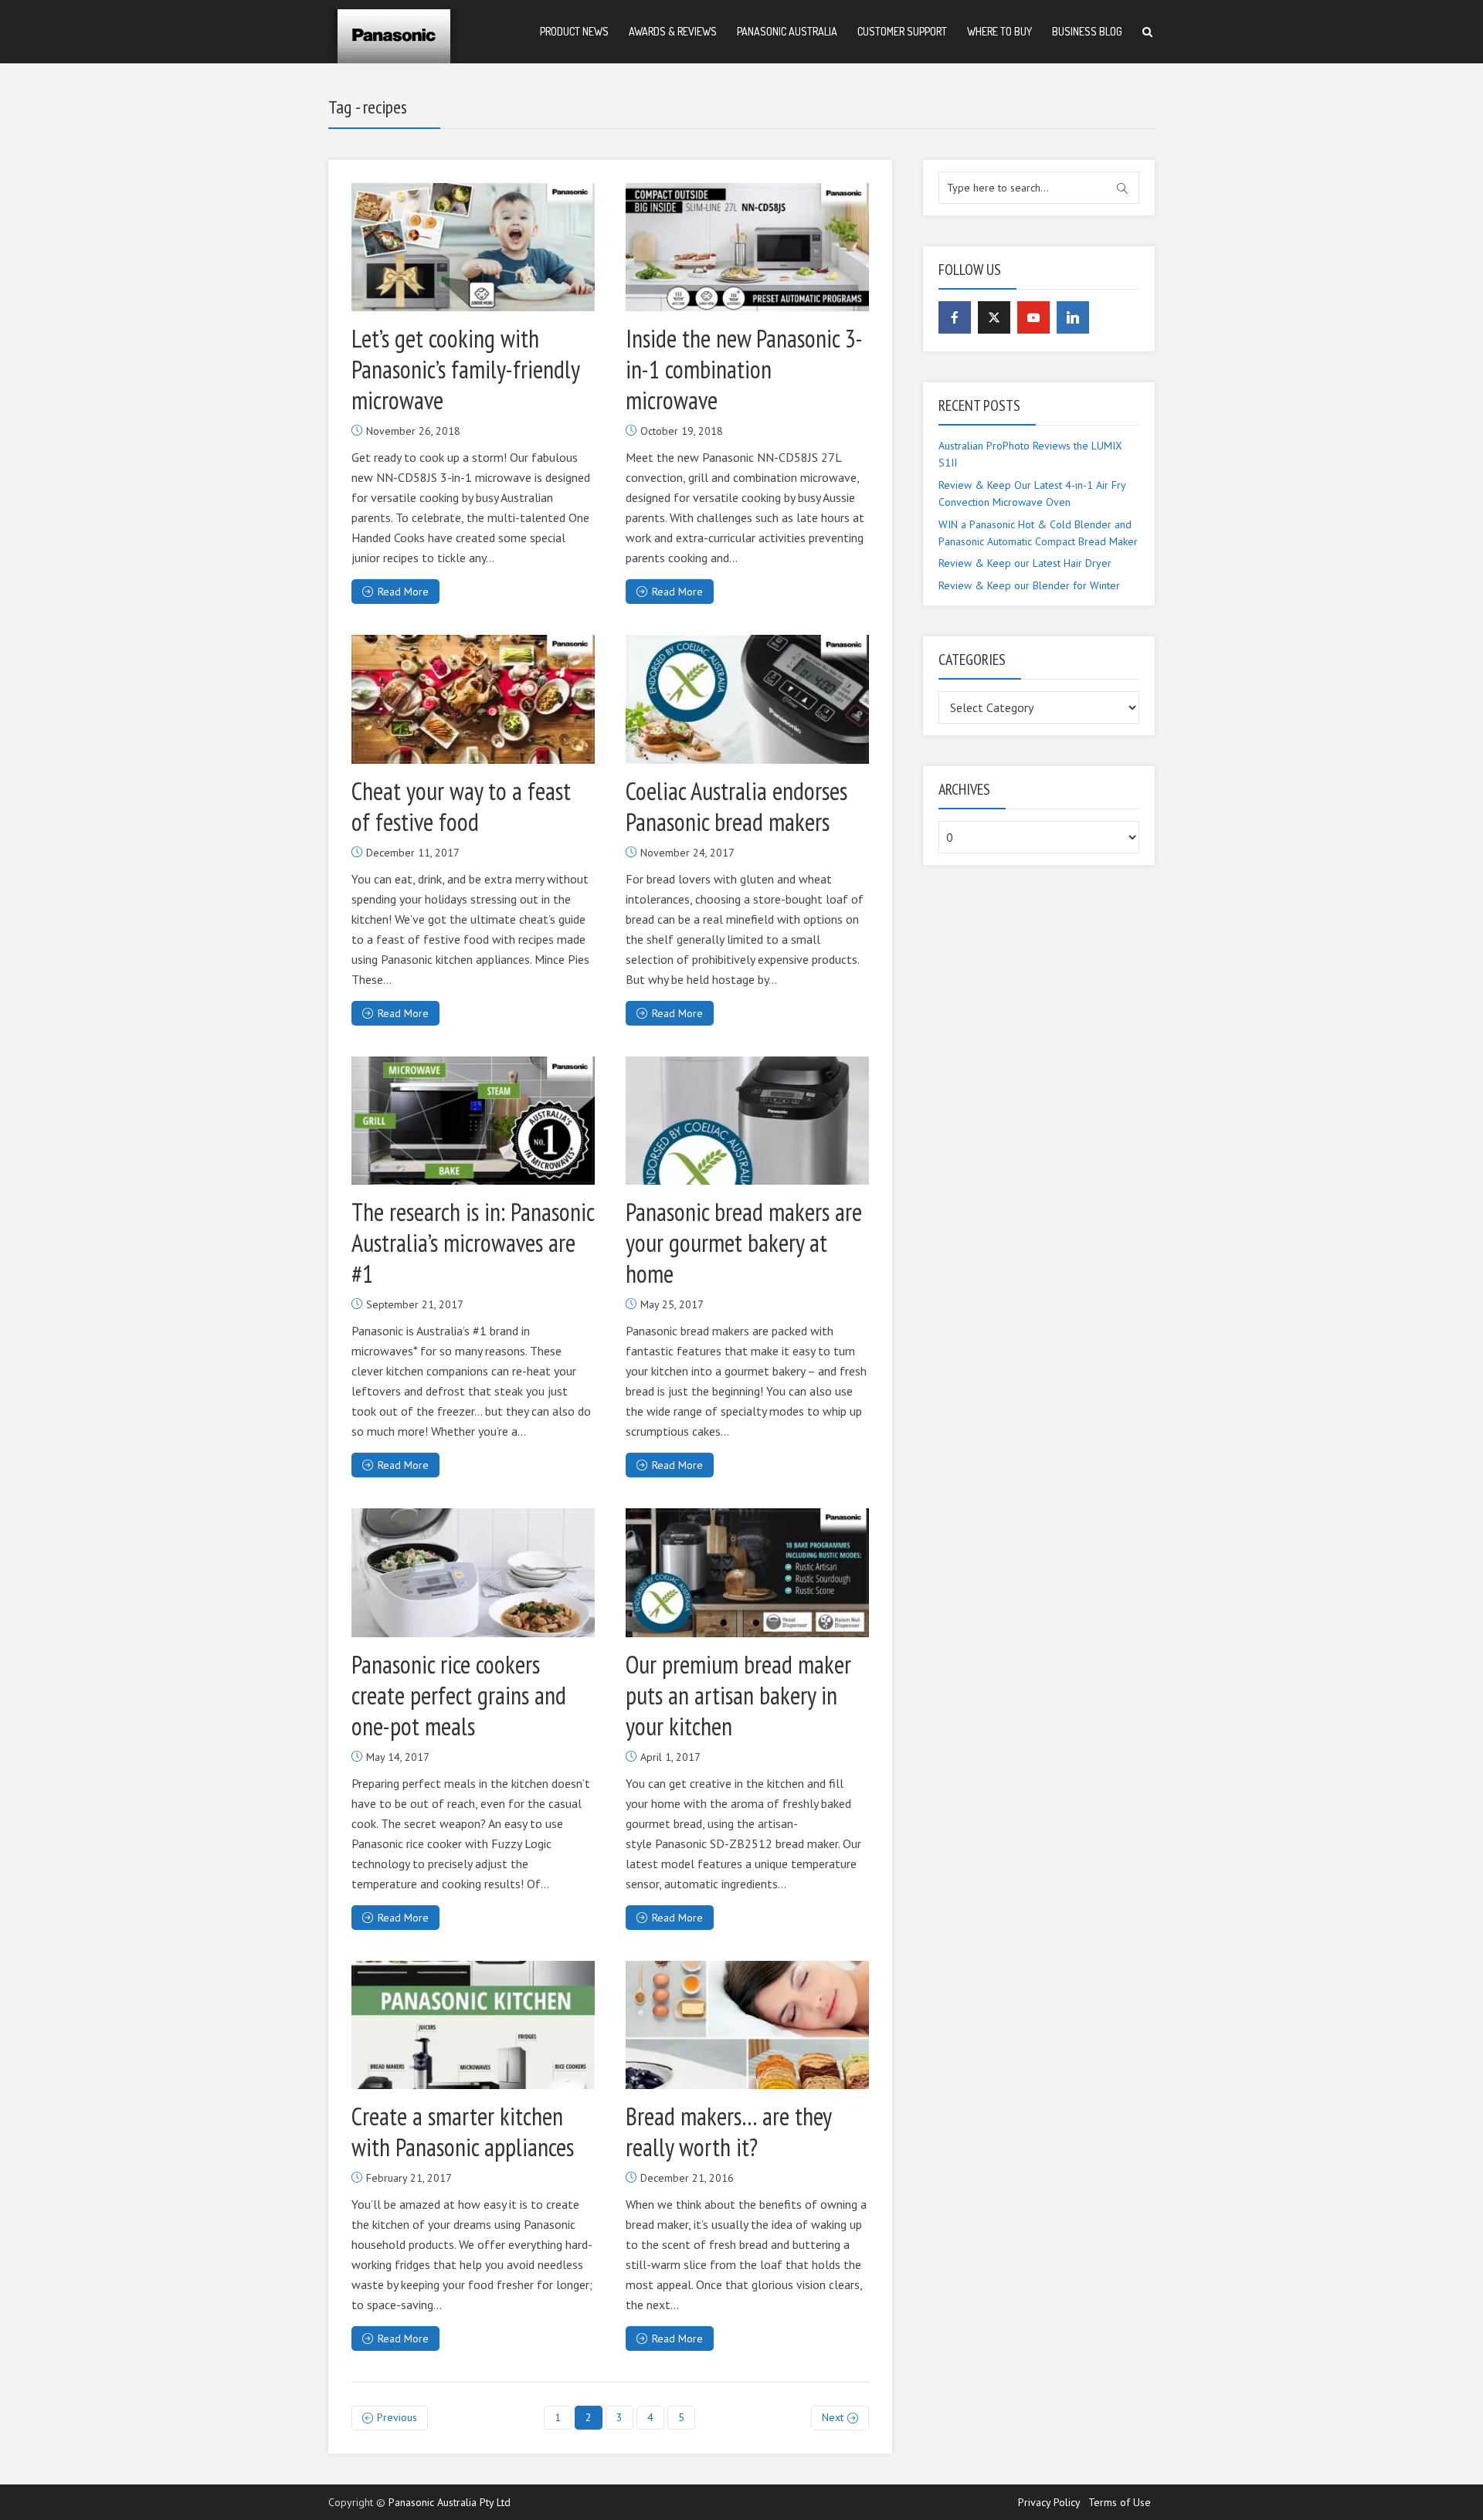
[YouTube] (1033, 317)
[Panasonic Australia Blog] (394, 31)
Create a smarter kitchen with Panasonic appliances (463, 2132)
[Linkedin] (1073, 317)
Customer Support (902, 31)
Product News (574, 31)
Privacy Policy (1049, 2502)
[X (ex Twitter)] (994, 317)
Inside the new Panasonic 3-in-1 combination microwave (744, 369)
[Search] (1147, 32)
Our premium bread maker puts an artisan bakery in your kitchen (738, 1695)
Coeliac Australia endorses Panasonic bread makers (736, 806)
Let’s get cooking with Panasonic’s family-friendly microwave (465, 369)
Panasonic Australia (787, 31)
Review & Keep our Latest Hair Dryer (1025, 563)
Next (833, 2417)
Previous (397, 2417)
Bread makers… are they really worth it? (728, 2132)
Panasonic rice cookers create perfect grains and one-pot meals (459, 1695)
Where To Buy (999, 31)
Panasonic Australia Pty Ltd (450, 2502)
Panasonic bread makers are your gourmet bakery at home (744, 1243)
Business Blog (1087, 31)
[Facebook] (955, 317)
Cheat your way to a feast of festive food (461, 806)
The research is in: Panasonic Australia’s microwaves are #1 (473, 1243)
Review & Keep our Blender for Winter (1029, 585)
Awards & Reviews (673, 31)
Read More (403, 592)
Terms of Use (1120, 2502)
